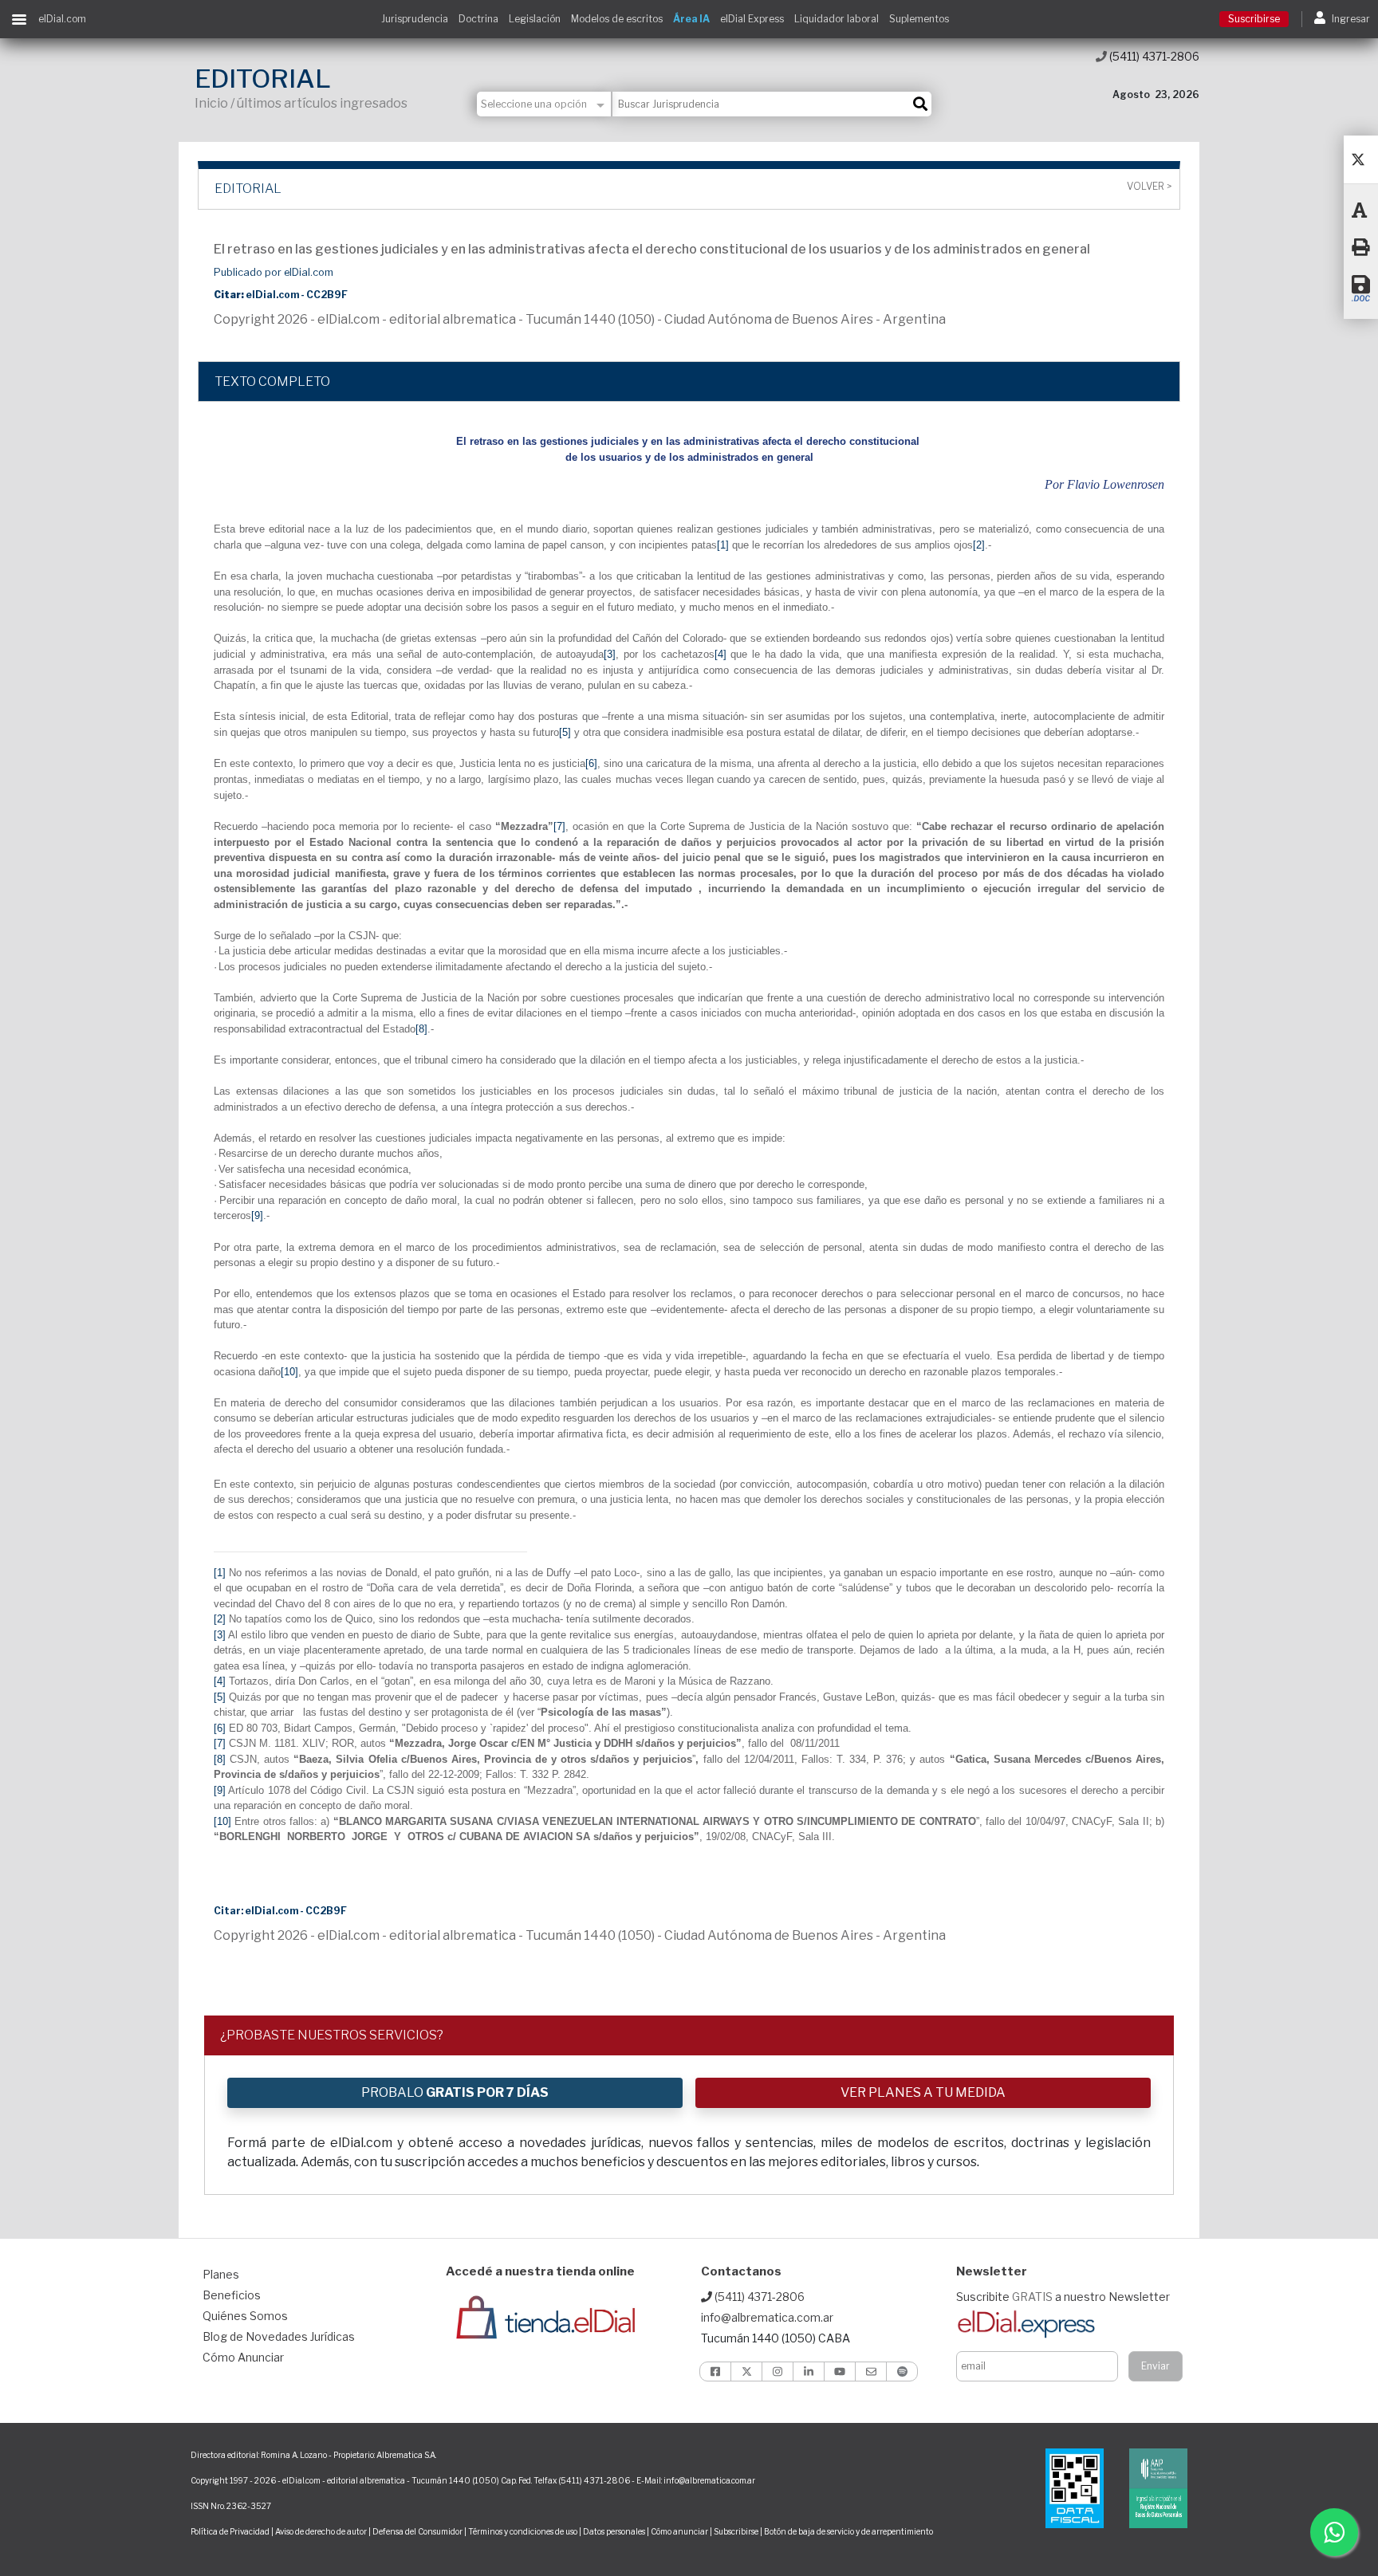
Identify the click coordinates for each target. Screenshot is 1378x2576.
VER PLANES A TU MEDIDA (923, 2092)
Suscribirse (1254, 19)
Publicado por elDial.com (274, 272)
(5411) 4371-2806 (1153, 56)
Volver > (1149, 187)
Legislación (535, 19)
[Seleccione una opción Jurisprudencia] (545, 104)
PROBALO (455, 2092)
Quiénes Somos (245, 2316)
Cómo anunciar (679, 2531)
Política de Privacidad (230, 2531)
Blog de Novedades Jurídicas (279, 2336)
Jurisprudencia (415, 19)
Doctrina (478, 19)
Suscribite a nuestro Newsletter (1063, 2297)
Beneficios (232, 2295)
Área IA (691, 19)
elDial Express (752, 19)
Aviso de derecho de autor (321, 2531)
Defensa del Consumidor (417, 2531)
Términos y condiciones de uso (523, 2531)
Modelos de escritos (617, 19)
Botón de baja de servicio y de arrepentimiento (848, 2531)
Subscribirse (737, 2531)
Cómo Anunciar (243, 2357)
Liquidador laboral (837, 19)
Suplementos (919, 19)
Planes (221, 2274)
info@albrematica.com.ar (767, 2317)
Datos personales (614, 2531)
